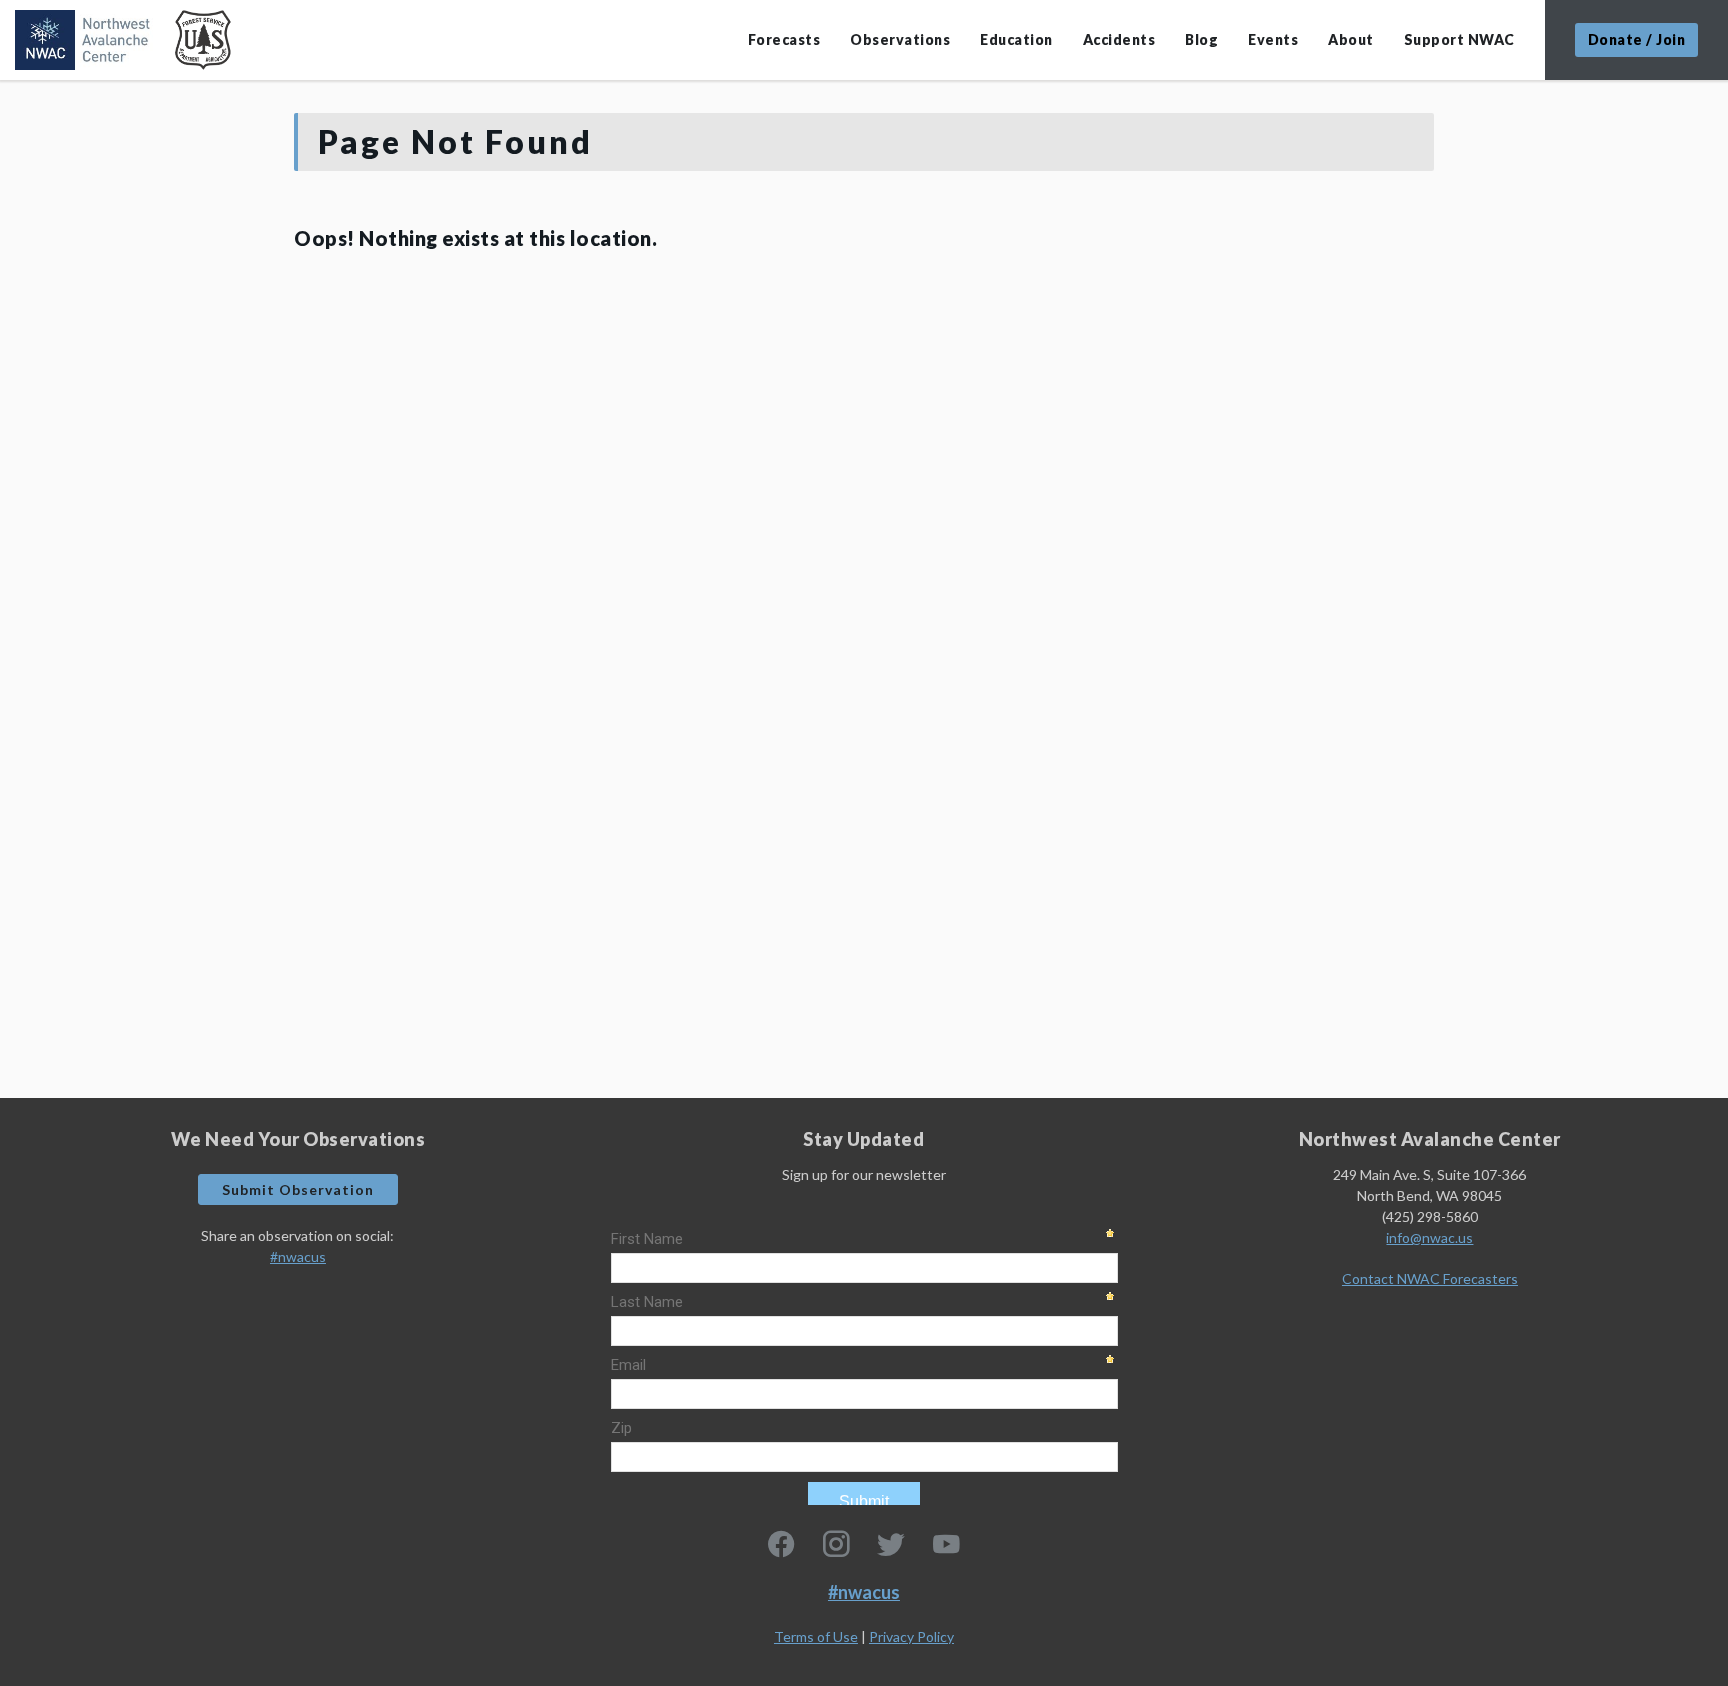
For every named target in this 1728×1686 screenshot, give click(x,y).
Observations (900, 39)
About (1351, 39)
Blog (1201, 39)
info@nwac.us (1429, 1237)
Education (1016, 39)
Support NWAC (1459, 39)
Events (1273, 39)
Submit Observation (298, 1189)
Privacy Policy (911, 1636)
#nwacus (298, 1256)
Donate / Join (1637, 39)
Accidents (1119, 39)
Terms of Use (816, 1636)
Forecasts (784, 39)
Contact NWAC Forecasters (1430, 1278)
